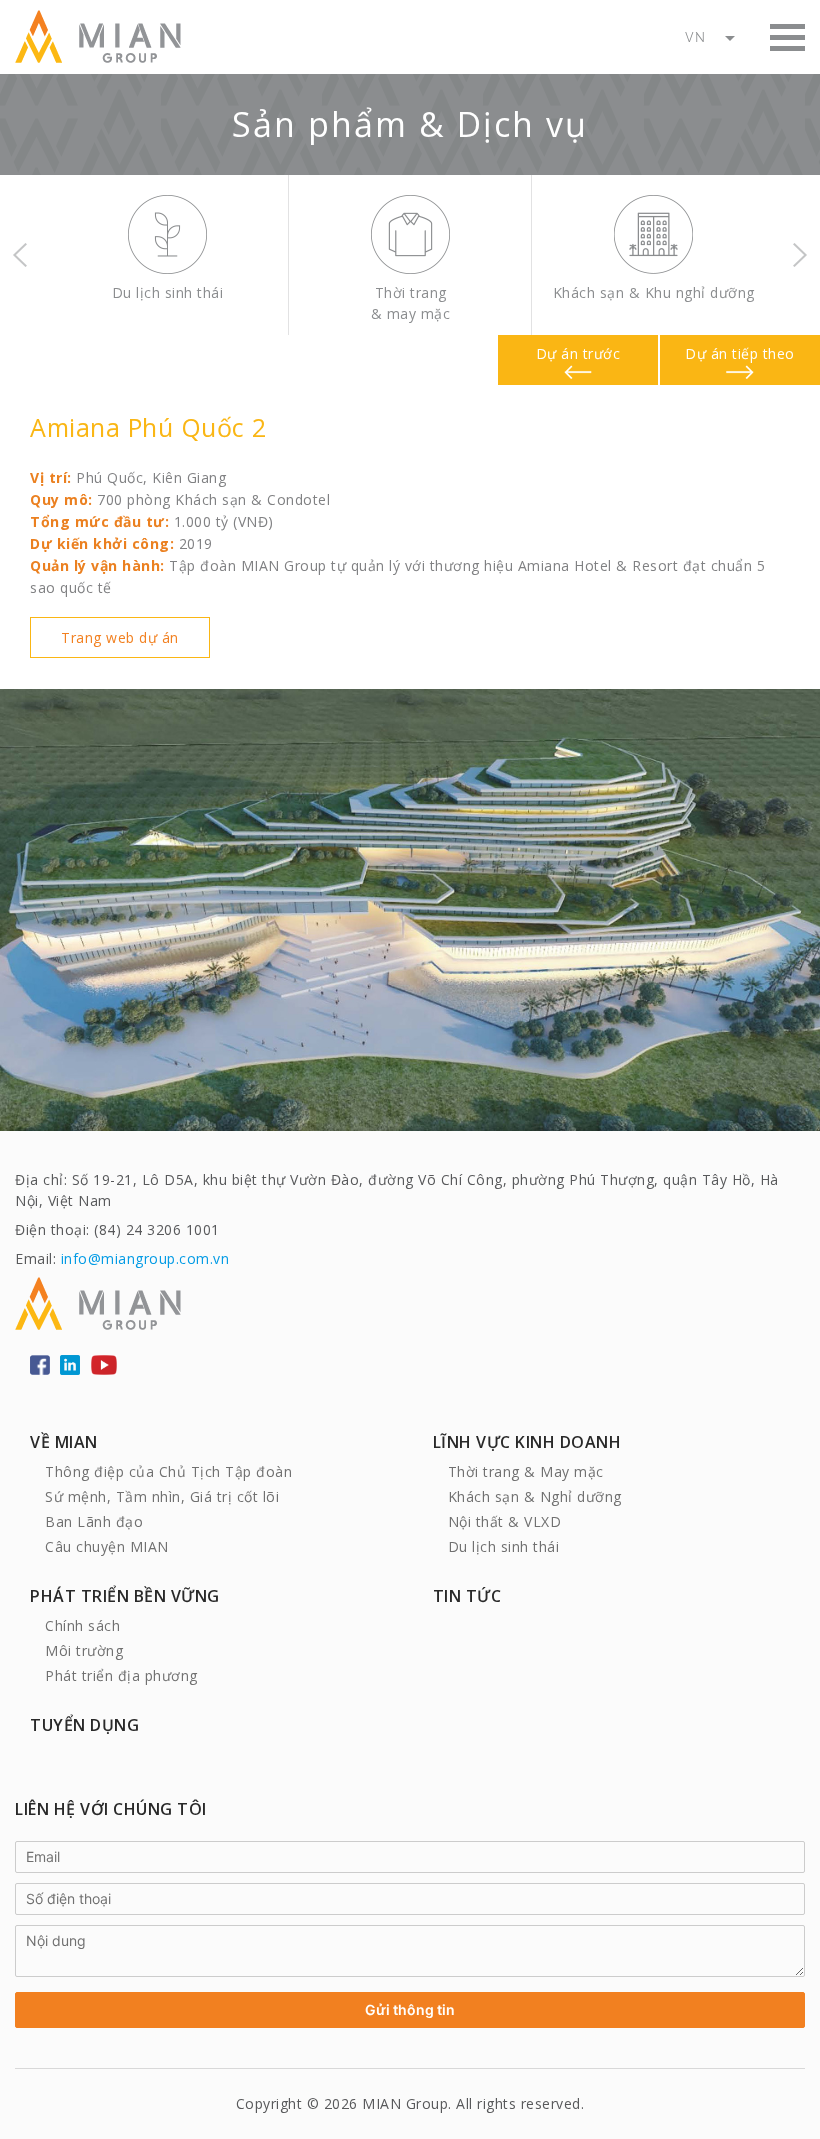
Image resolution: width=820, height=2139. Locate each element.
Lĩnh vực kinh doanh (527, 1442)
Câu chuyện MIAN (107, 1546)
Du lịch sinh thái (504, 1546)
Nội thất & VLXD (505, 1521)
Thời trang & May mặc (526, 1471)
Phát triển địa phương (121, 1675)
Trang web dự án (120, 637)
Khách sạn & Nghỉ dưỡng (535, 1496)
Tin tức (467, 1596)
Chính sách (82, 1625)
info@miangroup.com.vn (145, 1258)
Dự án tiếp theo (740, 353)
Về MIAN (64, 1442)
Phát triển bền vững (125, 1596)
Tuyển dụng (84, 1725)
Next (800, 255)
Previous (20, 255)
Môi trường (84, 1650)
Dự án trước (578, 353)
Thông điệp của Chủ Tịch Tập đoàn (168, 1471)
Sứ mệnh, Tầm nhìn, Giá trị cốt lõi (162, 1496)
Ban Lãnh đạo (94, 1521)
